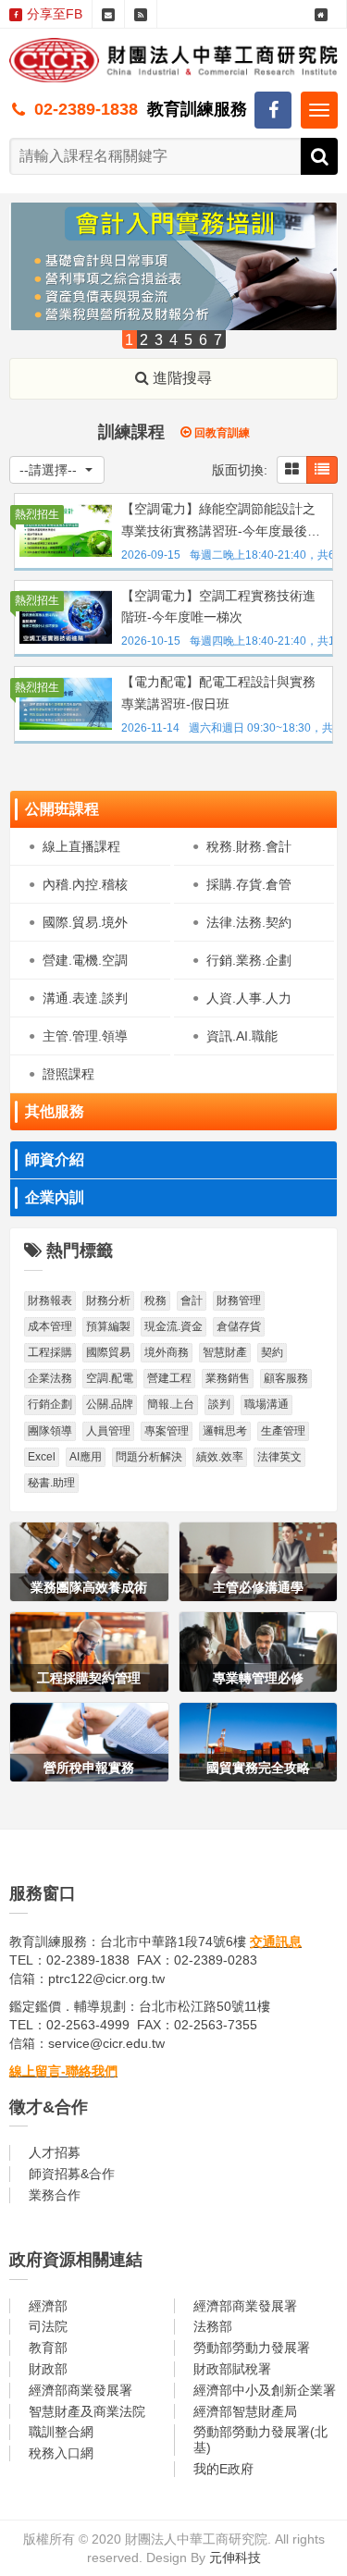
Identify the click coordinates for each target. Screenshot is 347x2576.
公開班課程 (62, 809)
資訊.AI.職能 (242, 1036)
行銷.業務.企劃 (249, 960)
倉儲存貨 (239, 1326)
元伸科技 (235, 2558)
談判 (219, 1404)
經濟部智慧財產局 (245, 2411)
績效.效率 (220, 1457)
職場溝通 (266, 1404)
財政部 (48, 2369)
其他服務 (55, 1111)
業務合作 (55, 2195)
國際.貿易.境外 (85, 922)
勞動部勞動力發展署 (252, 2348)
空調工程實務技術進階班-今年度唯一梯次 (218, 607)
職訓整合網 (61, 2432)
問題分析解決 (149, 1457)
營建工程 (169, 1378)
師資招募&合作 (72, 2174)
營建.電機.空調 (85, 960)
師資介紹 (55, 1159)
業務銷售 (228, 1378)
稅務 (155, 1300)
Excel (42, 1457)
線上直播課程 (81, 846)
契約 (272, 1352)
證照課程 (68, 1074)
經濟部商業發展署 (245, 2306)
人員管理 (108, 1431)
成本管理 (50, 1326)
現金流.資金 (173, 1326)
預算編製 (108, 1326)
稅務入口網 (61, 2453)
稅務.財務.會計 (249, 846)
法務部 (213, 2326)
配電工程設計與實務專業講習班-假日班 (218, 693)
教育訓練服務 (197, 109)
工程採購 (50, 1352)
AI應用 (86, 1457)
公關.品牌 (110, 1404)
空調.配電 (110, 1378)
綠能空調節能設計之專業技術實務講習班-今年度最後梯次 (221, 522)
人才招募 (55, 2152)
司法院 (48, 2326)
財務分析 (108, 1300)
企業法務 (50, 1378)
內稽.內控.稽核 (85, 884)
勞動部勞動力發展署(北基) (260, 2440)
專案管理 (167, 1431)
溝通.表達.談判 (85, 998)
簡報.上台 (171, 1404)
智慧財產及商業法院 (87, 2411)
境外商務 (167, 1352)
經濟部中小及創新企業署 (265, 2390)
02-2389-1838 (86, 109)
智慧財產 (225, 1352)
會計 (192, 1300)
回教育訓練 (221, 433)
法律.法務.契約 (249, 922)
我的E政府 (223, 2469)
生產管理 (283, 1431)
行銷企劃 (50, 1404)
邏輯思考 (225, 1431)
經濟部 (48, 2306)
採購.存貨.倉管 (249, 884)
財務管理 (239, 1300)
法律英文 (279, 1457)
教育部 (48, 2348)
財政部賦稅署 (232, 2369)
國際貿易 (108, 1352)
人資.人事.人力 (249, 998)
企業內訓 (55, 1197)
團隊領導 (50, 1431)
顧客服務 (286, 1378)
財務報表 (50, 1300)
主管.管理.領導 (85, 1036)
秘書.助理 (51, 1483)
